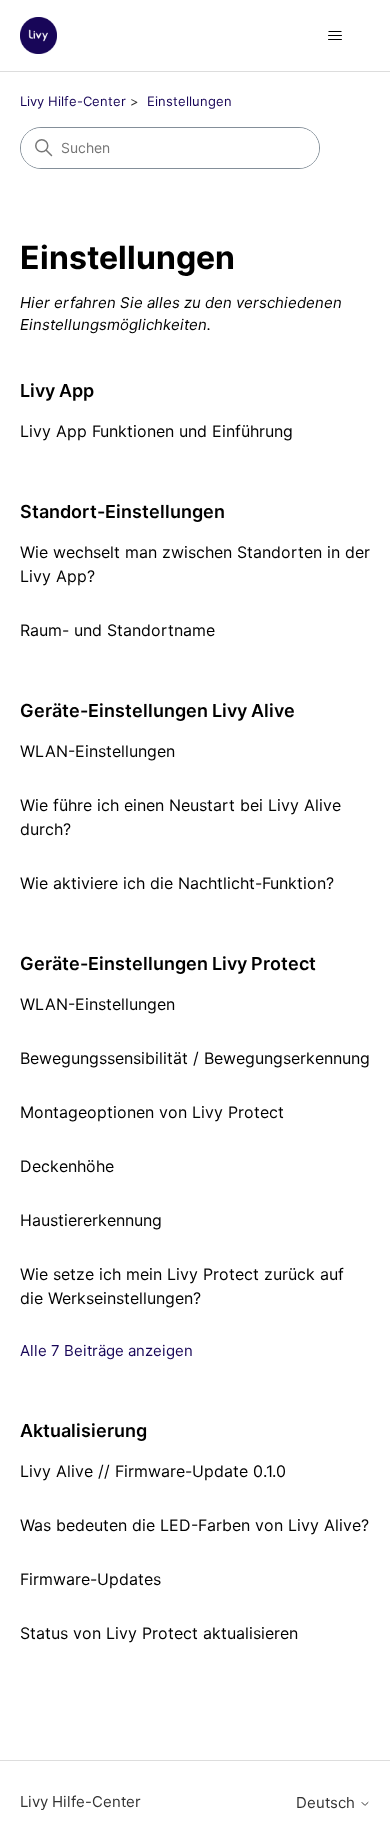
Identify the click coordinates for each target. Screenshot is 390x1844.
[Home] (38, 35)
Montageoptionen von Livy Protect (152, 1112)
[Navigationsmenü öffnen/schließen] (335, 36)
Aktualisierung (83, 1430)
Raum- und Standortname (117, 630)
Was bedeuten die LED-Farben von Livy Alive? (194, 1525)
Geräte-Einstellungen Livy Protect (168, 963)
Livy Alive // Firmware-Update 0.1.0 (153, 1471)
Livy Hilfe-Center (73, 101)
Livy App (57, 390)
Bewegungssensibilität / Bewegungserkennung (195, 1058)
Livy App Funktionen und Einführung (156, 431)
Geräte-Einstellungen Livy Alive (157, 710)
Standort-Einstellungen (122, 511)
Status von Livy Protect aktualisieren (159, 1633)
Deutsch (327, 1802)
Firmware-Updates (90, 1579)
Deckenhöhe (67, 1166)
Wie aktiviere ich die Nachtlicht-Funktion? (177, 883)
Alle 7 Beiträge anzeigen (106, 1350)
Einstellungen (189, 101)
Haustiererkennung (91, 1220)
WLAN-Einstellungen (97, 751)
